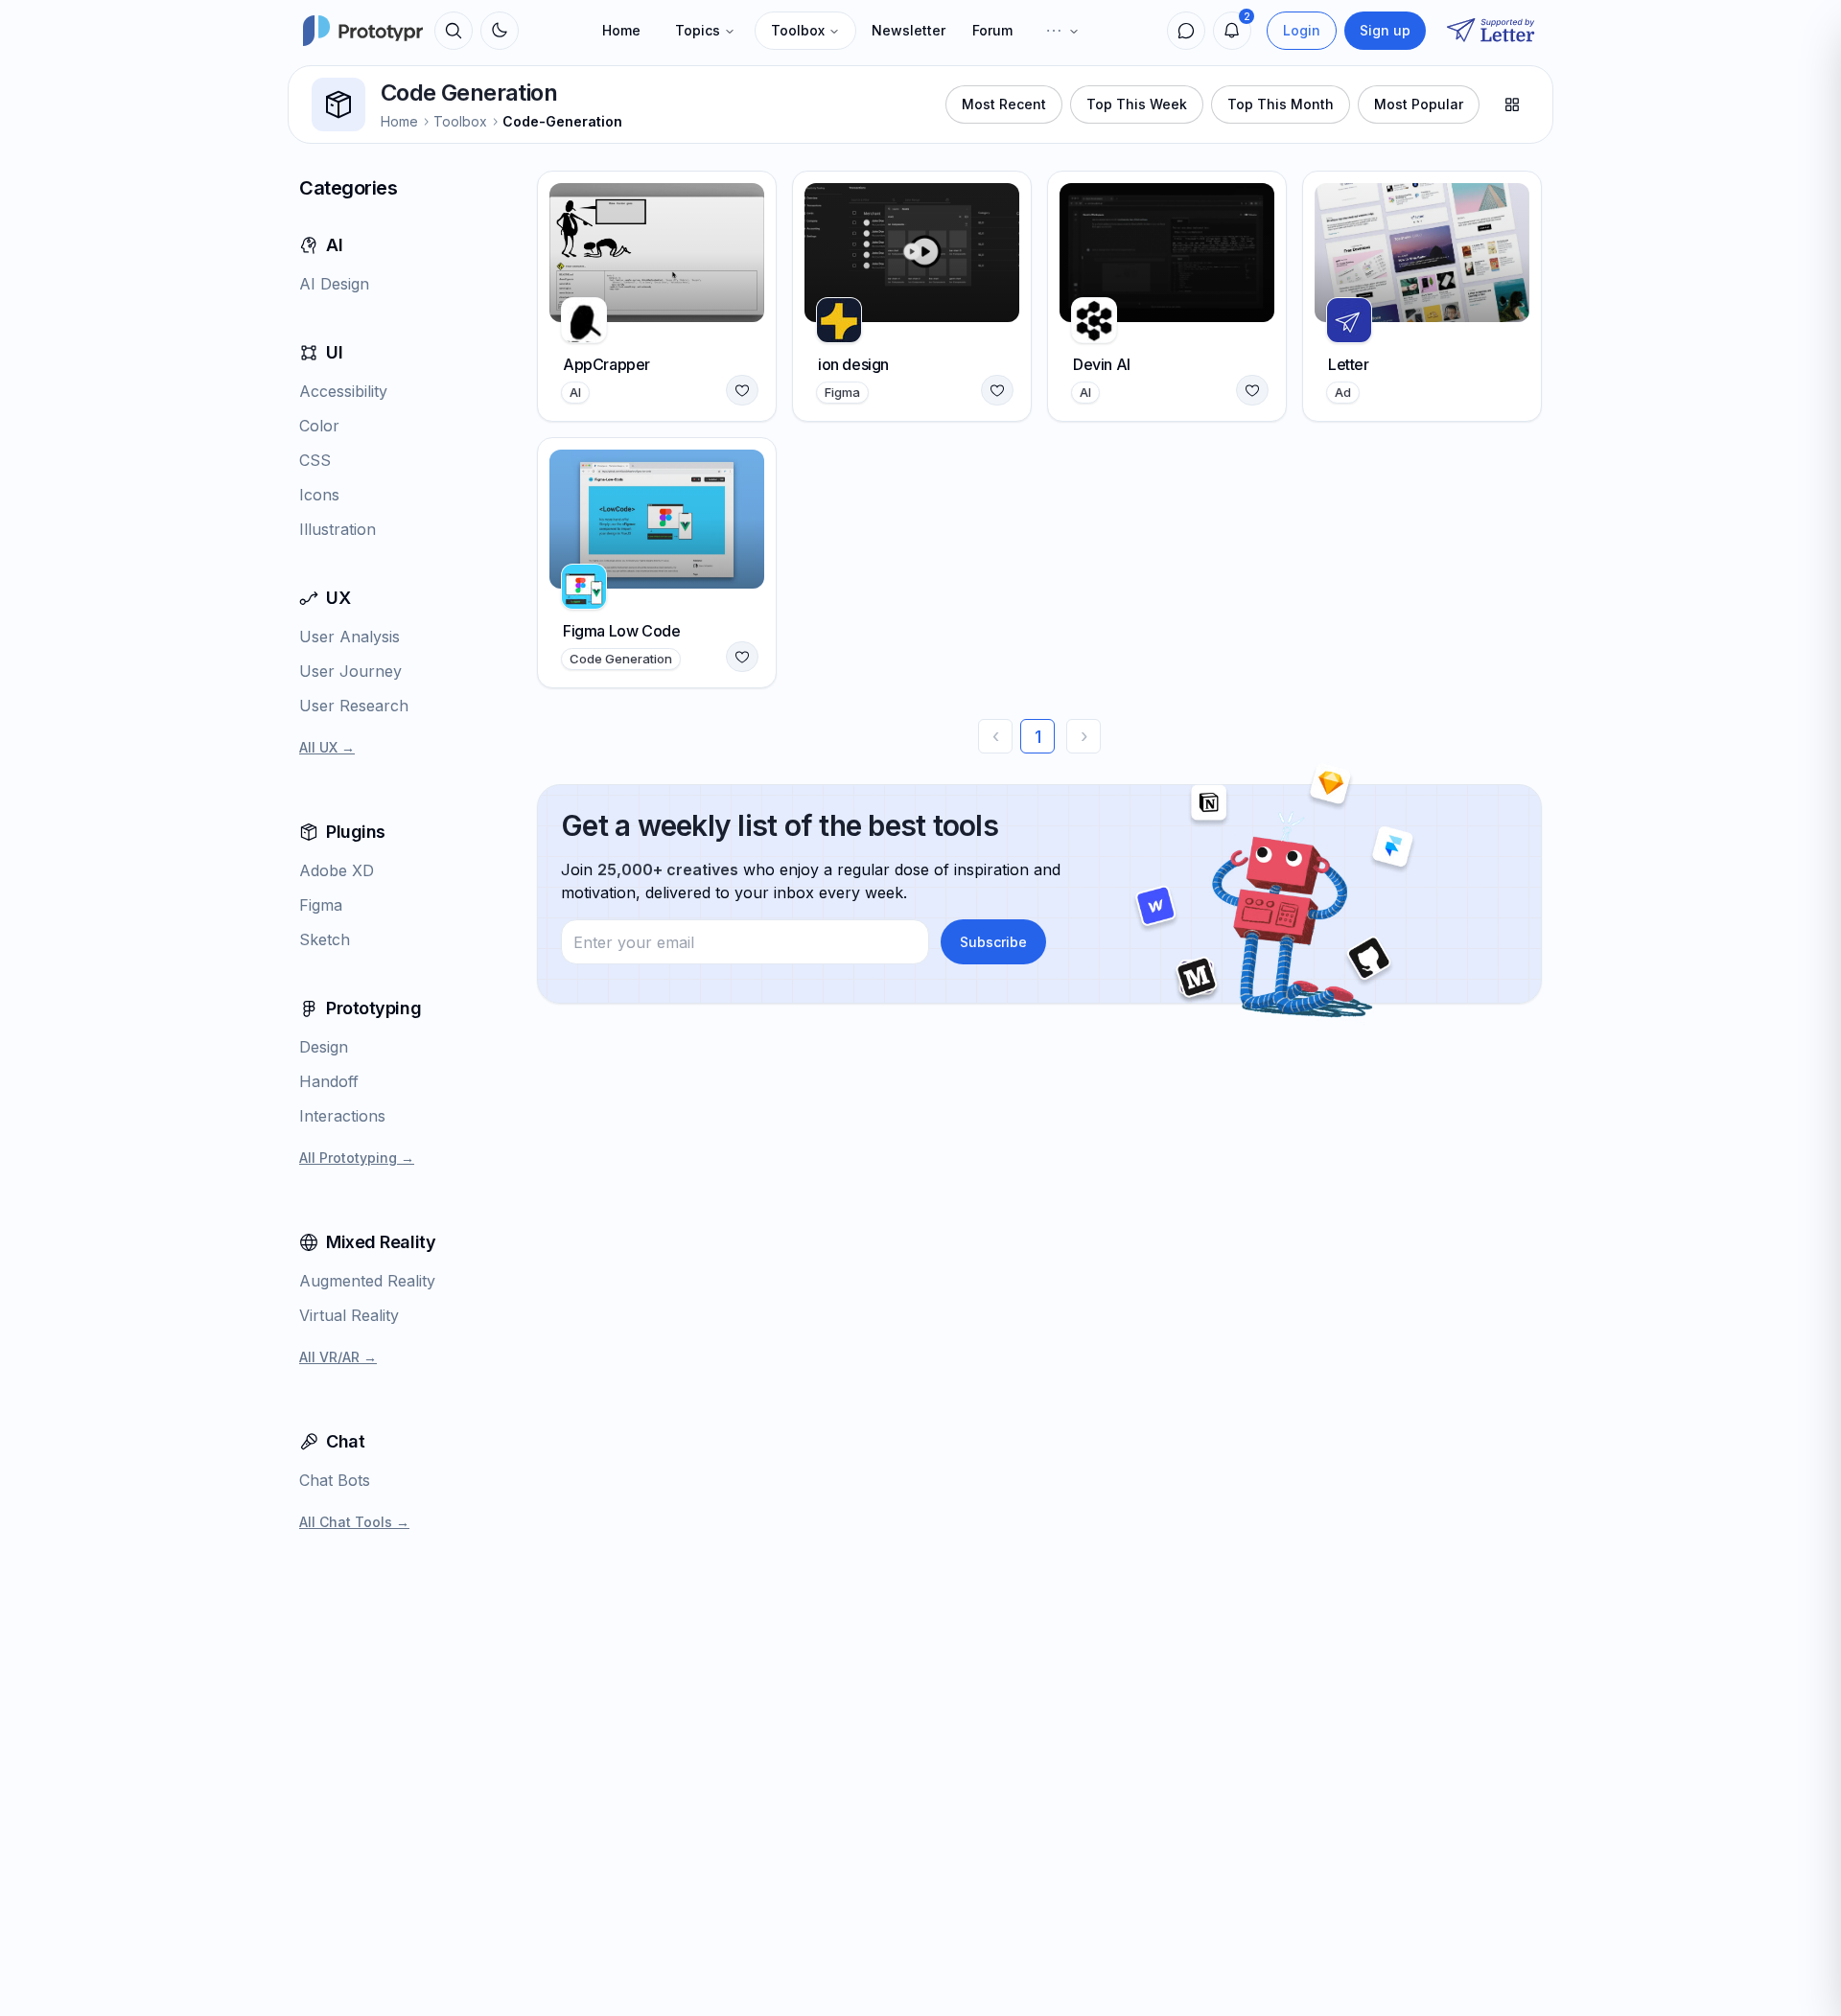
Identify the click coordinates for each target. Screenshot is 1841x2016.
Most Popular (1419, 104)
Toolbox (798, 30)
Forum (992, 30)
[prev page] (995, 736)
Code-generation (562, 121)
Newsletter (909, 30)
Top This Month (1281, 104)
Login (1302, 30)
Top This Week (1137, 104)
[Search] (454, 31)
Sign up (1385, 30)
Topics (698, 30)
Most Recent (1004, 104)
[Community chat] (1186, 31)
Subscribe (993, 942)
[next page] (1084, 736)
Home (621, 30)
